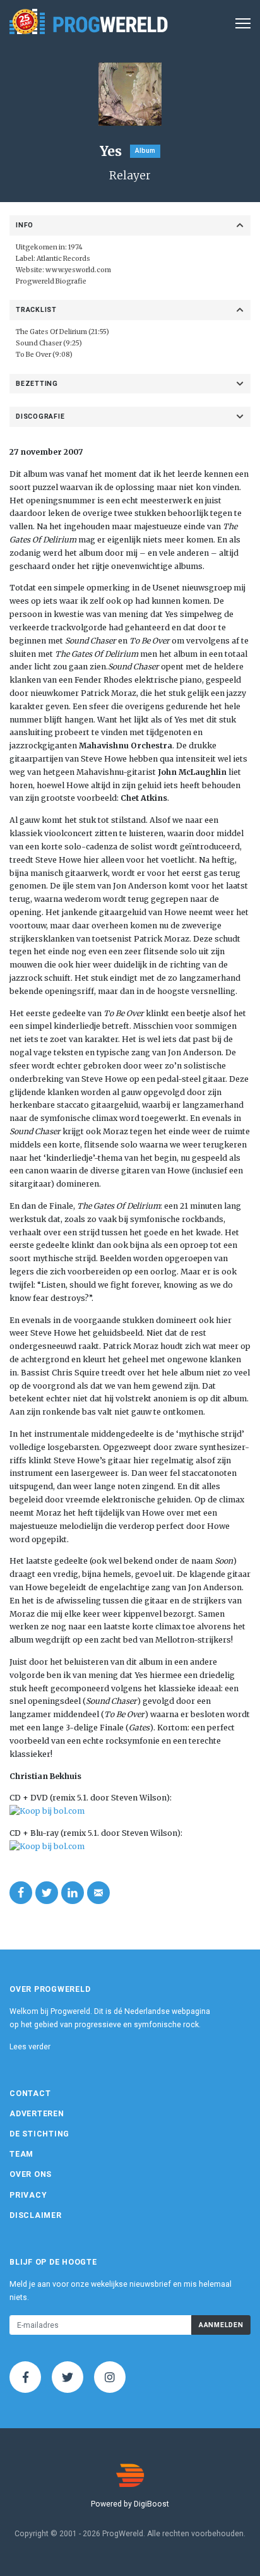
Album (145, 151)
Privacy (28, 2195)
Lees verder (30, 2047)
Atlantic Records (63, 259)
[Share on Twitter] (47, 1893)
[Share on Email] (98, 1893)
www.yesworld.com (78, 270)
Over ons (31, 2174)
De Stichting (39, 2134)
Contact (30, 2094)
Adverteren (37, 2114)
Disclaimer (36, 2215)
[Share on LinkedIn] (73, 1893)
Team (21, 2154)
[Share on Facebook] (21, 1893)
